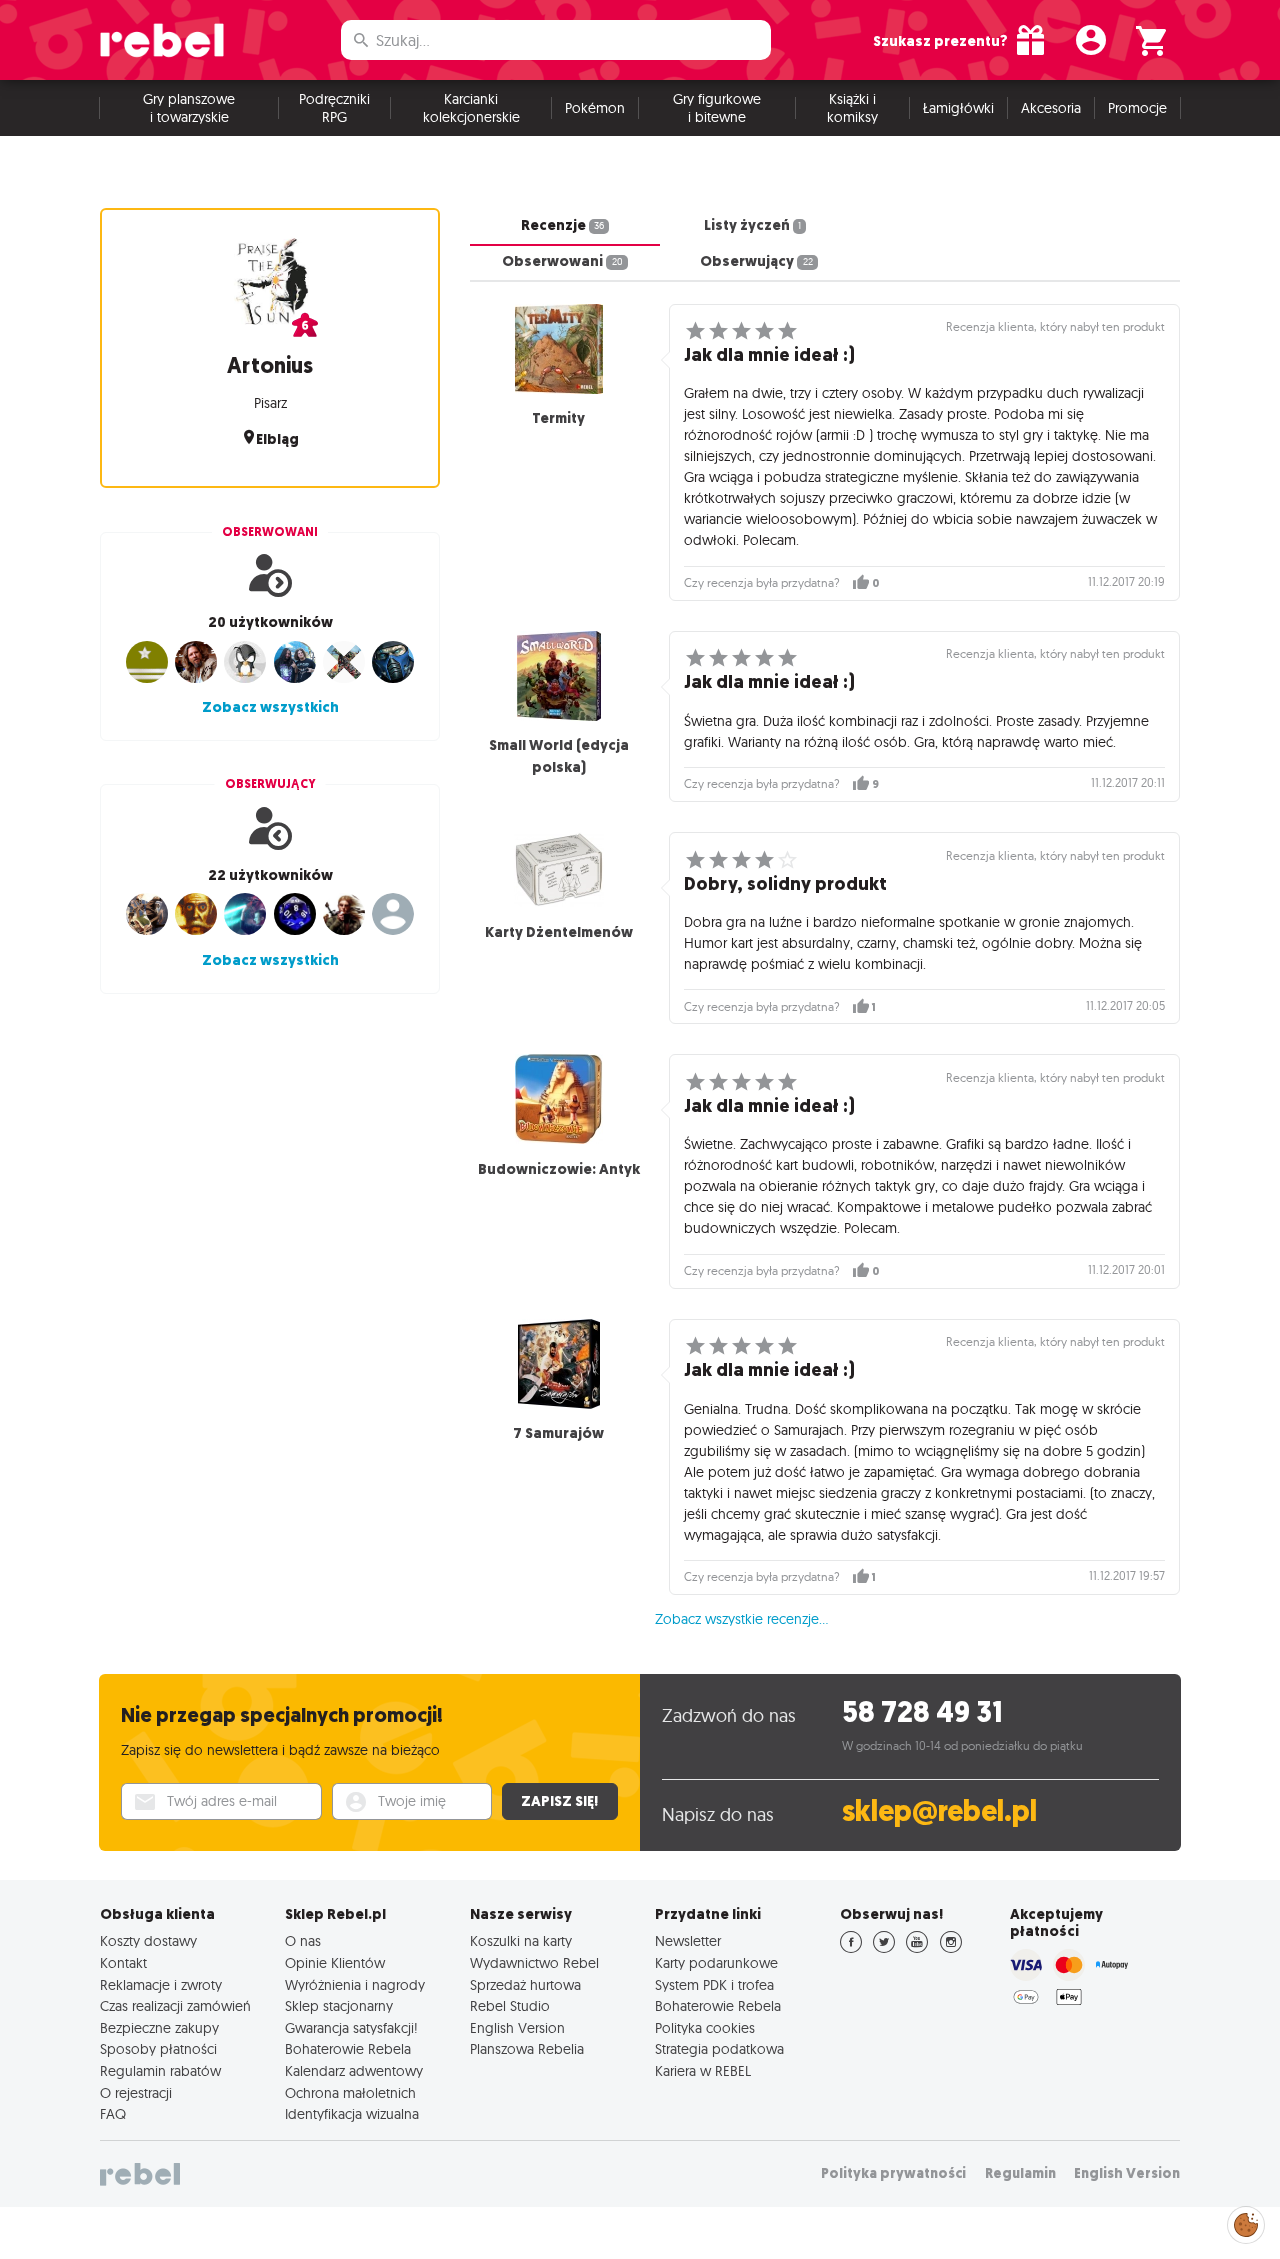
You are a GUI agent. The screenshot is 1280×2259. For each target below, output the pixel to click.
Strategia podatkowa (719, 2049)
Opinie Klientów (335, 1963)
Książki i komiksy (852, 108)
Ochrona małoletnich (350, 2093)
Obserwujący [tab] (756, 261)
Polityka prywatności (893, 2173)
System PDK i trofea (714, 1985)
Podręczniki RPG (334, 108)
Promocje (1137, 108)
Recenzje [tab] (562, 225)
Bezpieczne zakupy (159, 2028)
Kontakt (123, 1963)
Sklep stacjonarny (339, 2006)
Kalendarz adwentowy (354, 2071)
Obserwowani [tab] (562, 261)
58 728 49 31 (922, 1712)
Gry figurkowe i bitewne (717, 108)
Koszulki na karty (521, 1941)
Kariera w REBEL (703, 2071)
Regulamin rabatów (160, 2071)
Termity (558, 418)
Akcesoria (1051, 108)
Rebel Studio (510, 2006)
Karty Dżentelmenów (559, 932)
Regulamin (1020, 2173)
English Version (517, 2028)
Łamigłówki (958, 108)
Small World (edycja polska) (559, 756)
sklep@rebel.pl (939, 1811)
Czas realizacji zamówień (175, 2006)
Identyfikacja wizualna (352, 2114)
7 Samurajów (558, 1433)
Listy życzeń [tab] (752, 225)
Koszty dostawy (148, 1941)
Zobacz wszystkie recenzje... (741, 1619)
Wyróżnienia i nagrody (355, 1985)
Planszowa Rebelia (527, 2049)
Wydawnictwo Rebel (534, 1963)
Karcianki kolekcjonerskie (471, 108)
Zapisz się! (559, 1801)
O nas (303, 1941)
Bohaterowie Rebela (348, 2049)
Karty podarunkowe (716, 1963)
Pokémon (595, 108)
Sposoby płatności (158, 2049)
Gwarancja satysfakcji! (351, 2028)
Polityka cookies (705, 2028)
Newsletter (688, 1941)
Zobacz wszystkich (270, 707)
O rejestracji (136, 2093)
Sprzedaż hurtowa (525, 1985)
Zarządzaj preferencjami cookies (1246, 2221)
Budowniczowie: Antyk (559, 1169)
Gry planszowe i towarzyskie (189, 108)
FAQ (113, 2114)
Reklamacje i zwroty (161, 1985)
